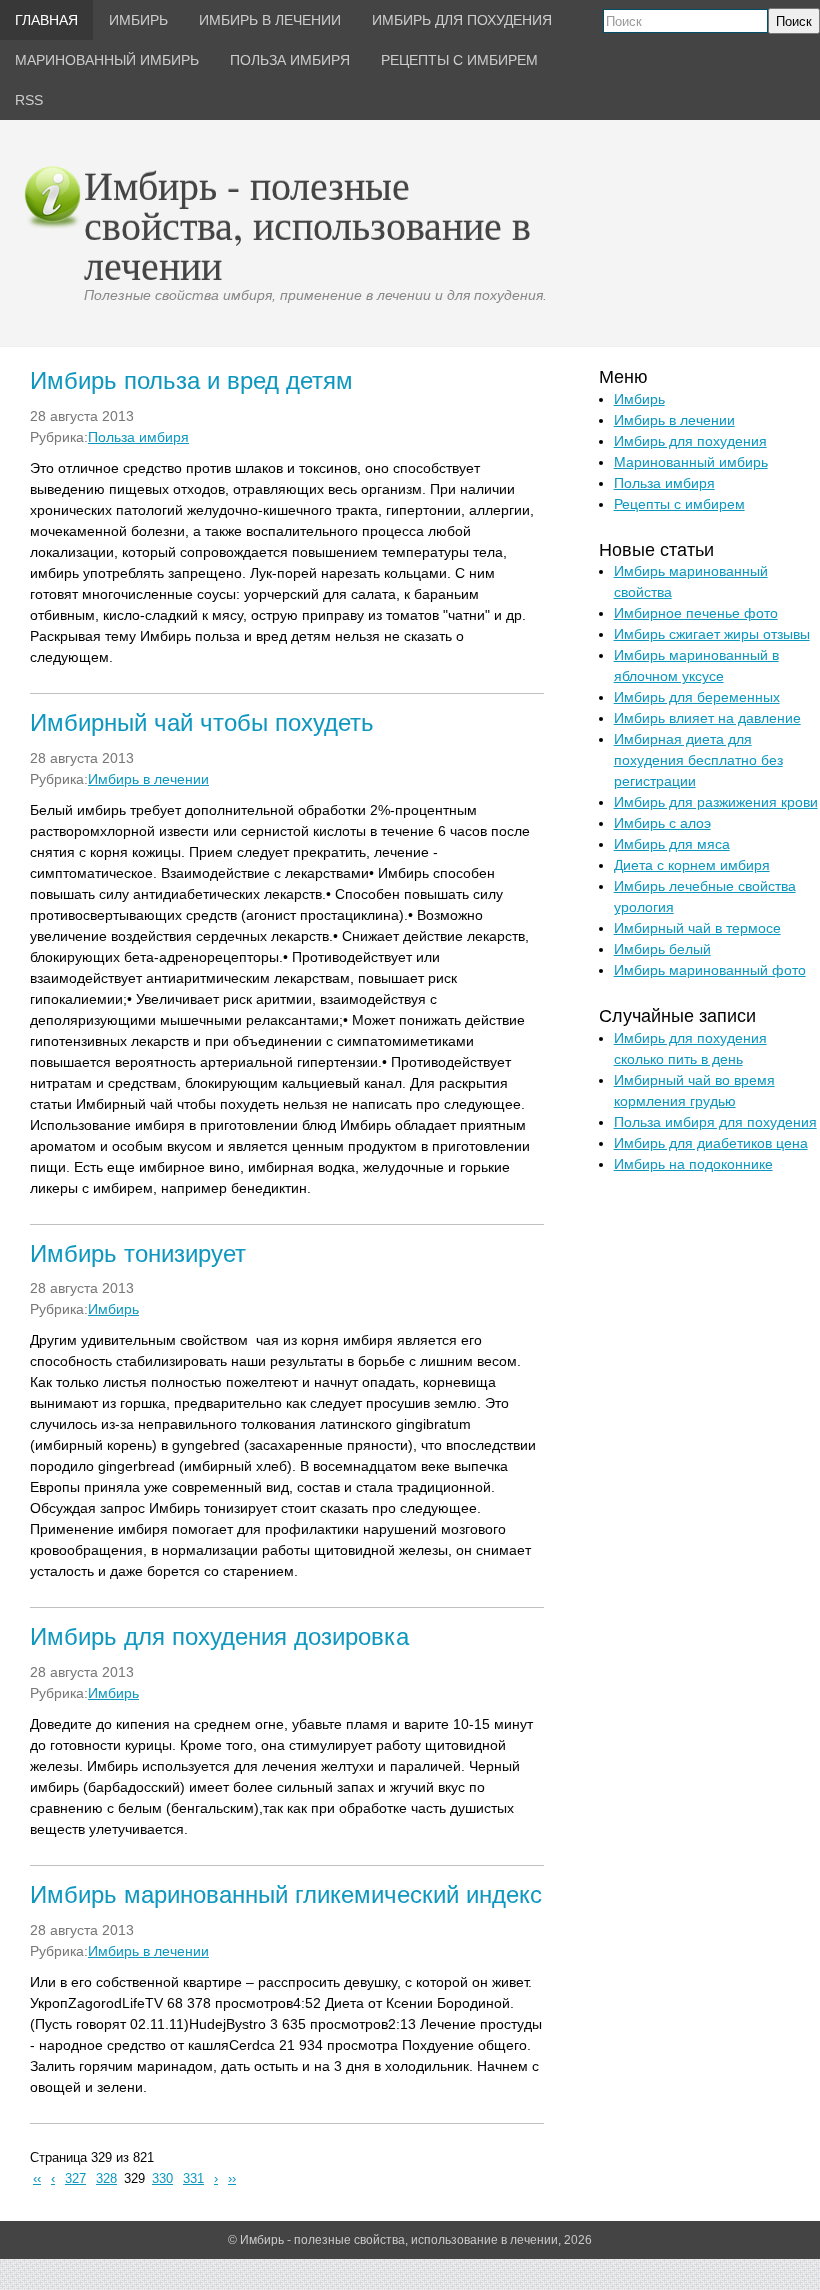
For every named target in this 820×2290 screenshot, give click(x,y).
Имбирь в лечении (148, 779)
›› (232, 2179)
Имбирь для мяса (672, 844)
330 (162, 2179)
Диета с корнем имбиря (692, 865)
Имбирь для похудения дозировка (219, 1636)
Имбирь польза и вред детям (191, 380)
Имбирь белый (662, 949)
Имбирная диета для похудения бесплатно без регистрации (698, 760)
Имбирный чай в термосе (697, 928)
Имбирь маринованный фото (710, 970)
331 (193, 2179)
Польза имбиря (138, 437)
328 (106, 2179)
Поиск (794, 21)
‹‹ (37, 2179)
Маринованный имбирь (691, 462)
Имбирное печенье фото (696, 613)
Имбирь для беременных (697, 697)
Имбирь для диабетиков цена (711, 1143)
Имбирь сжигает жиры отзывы (712, 634)
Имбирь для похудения (690, 441)
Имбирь (113, 1309)
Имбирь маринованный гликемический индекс (286, 1894)
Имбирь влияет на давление (707, 718)
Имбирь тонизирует (138, 1253)
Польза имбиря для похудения (715, 1122)
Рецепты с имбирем (679, 504)
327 (75, 2179)
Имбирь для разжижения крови (716, 802)
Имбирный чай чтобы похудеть (202, 722)
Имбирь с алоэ (662, 823)
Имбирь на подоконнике (693, 1164)
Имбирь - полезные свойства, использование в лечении (307, 224)
